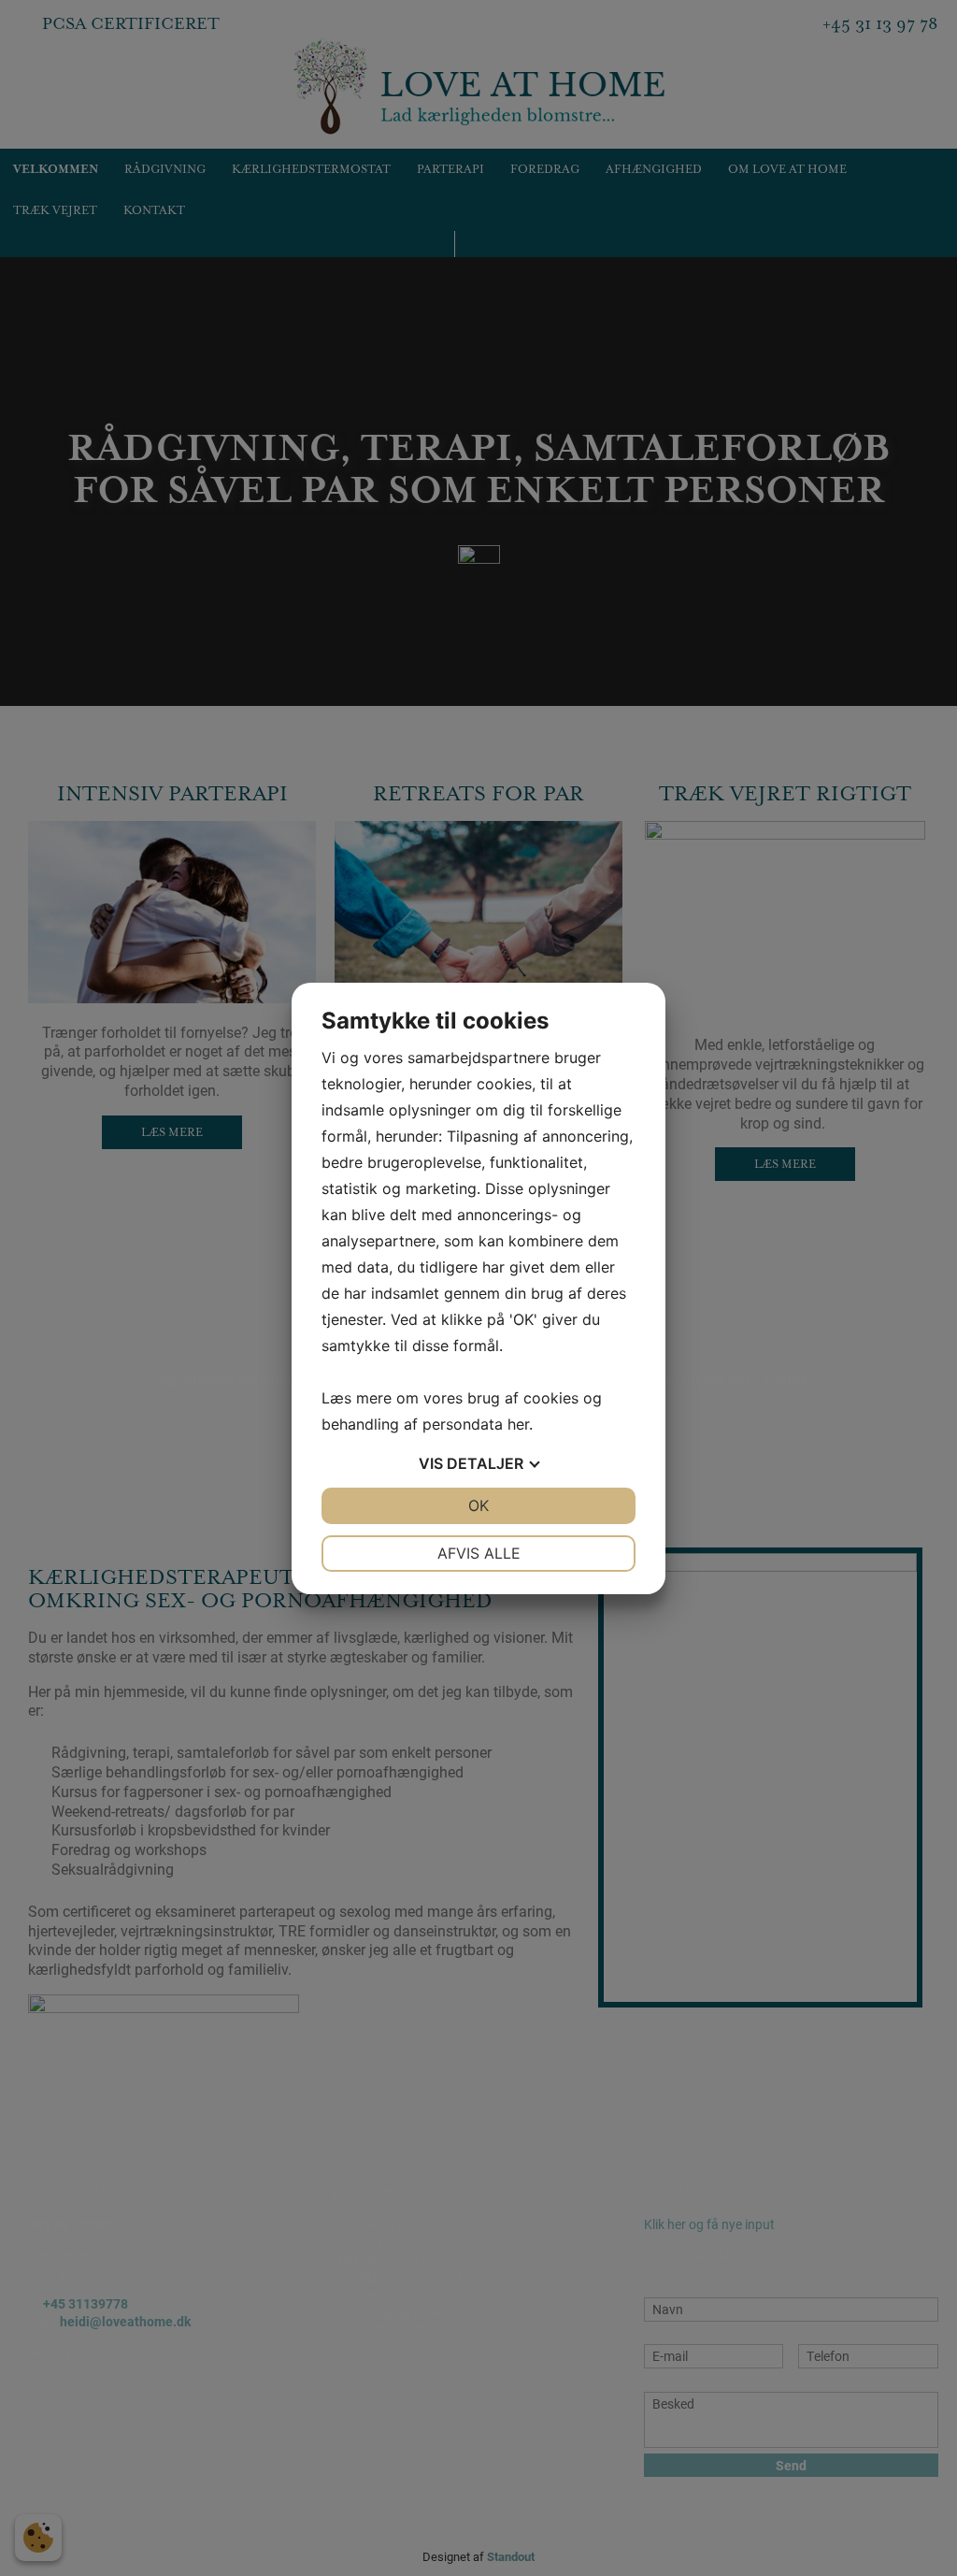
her (518, 1424)
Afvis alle (479, 1553)
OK (478, 1505)
